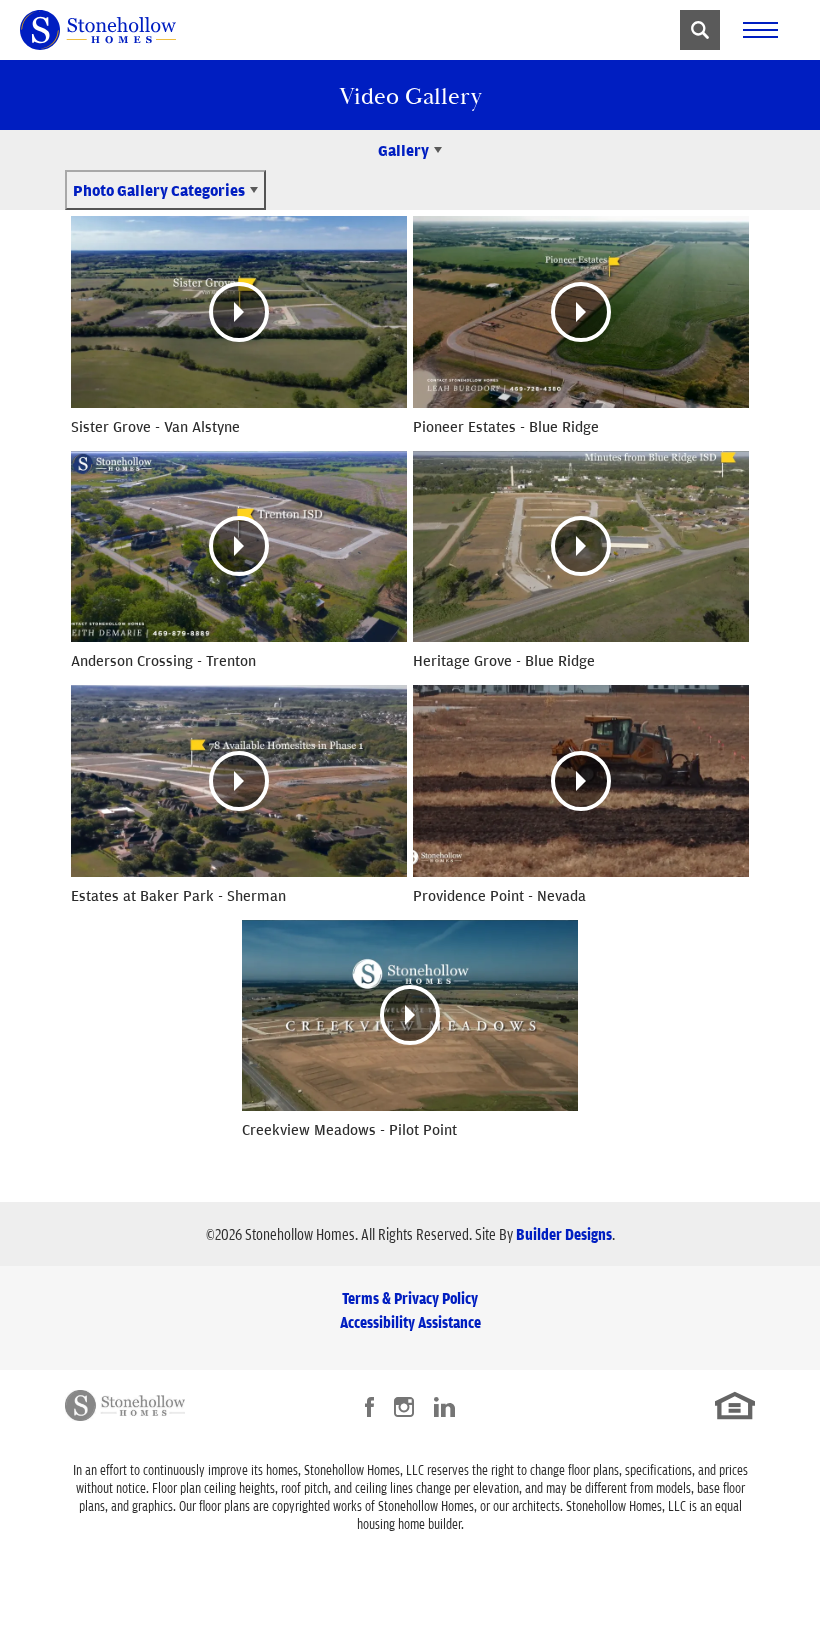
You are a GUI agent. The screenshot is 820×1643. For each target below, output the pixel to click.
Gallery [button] (403, 150)
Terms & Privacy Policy (410, 1298)
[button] (700, 30)
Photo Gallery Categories (159, 190)
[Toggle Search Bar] (700, 30)
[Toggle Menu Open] (760, 30)
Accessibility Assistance (410, 1322)
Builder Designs (564, 1234)
